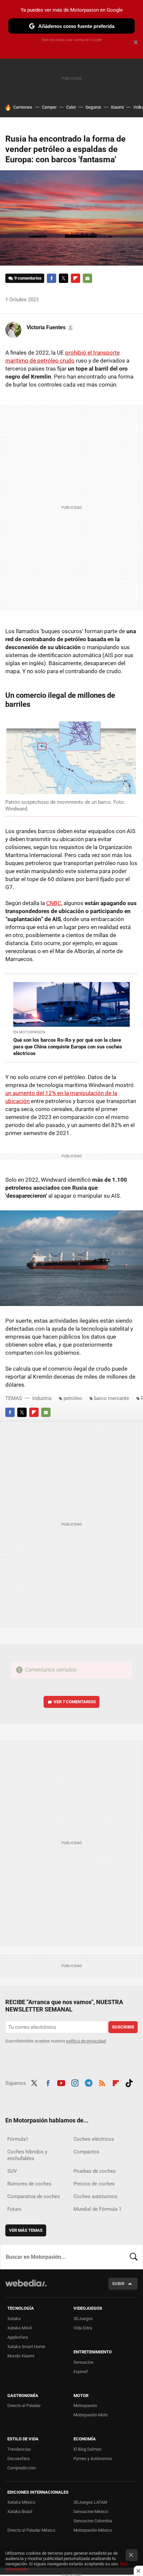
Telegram (88, 2082)
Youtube (61, 2082)
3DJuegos (83, 2319)
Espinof (81, 2372)
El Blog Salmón (87, 2449)
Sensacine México (91, 2512)
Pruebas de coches (95, 2171)
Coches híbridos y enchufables (27, 2155)
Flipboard (75, 278)
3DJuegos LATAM (90, 2502)
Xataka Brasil (20, 2512)
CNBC (54, 903)
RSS (102, 2082)
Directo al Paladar (24, 2406)
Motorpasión (85, 2406)
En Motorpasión (29, 1032)
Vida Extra (83, 2328)
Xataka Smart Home (26, 2347)
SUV (12, 2171)
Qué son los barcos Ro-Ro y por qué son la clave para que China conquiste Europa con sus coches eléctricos (68, 1047)
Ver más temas (26, 2230)
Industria (42, 1398)
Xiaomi (117, 107)
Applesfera (18, 2337)
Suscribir (123, 2027)
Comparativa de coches (34, 2196)
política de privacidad (86, 2041)
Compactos (86, 2152)
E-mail (87, 278)
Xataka (14, 2319)
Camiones (23, 107)
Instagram (75, 2082)
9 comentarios (28, 278)
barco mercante (112, 1398)
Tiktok (129, 2082)
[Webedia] (26, 2288)
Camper (49, 107)
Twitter (64, 278)
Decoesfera (18, 2459)
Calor (71, 107)
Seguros (93, 107)
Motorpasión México (93, 2530)
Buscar (134, 2257)
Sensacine (83, 2362)
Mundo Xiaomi (21, 2356)
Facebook (52, 278)
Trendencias (19, 2449)
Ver (75, 1702)
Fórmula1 (18, 2139)
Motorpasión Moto (91, 2415)
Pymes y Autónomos (93, 2459)
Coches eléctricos (94, 2139)
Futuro (14, 2209)
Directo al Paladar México (31, 2530)
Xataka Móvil (19, 2328)
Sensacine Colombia (93, 2521)
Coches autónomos (95, 2196)
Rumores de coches (29, 2184)
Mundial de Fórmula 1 (97, 2209)
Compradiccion (21, 2468)
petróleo (73, 1398)
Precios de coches (94, 2184)
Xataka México (21, 2502)
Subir (118, 2284)
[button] (49, 328)
